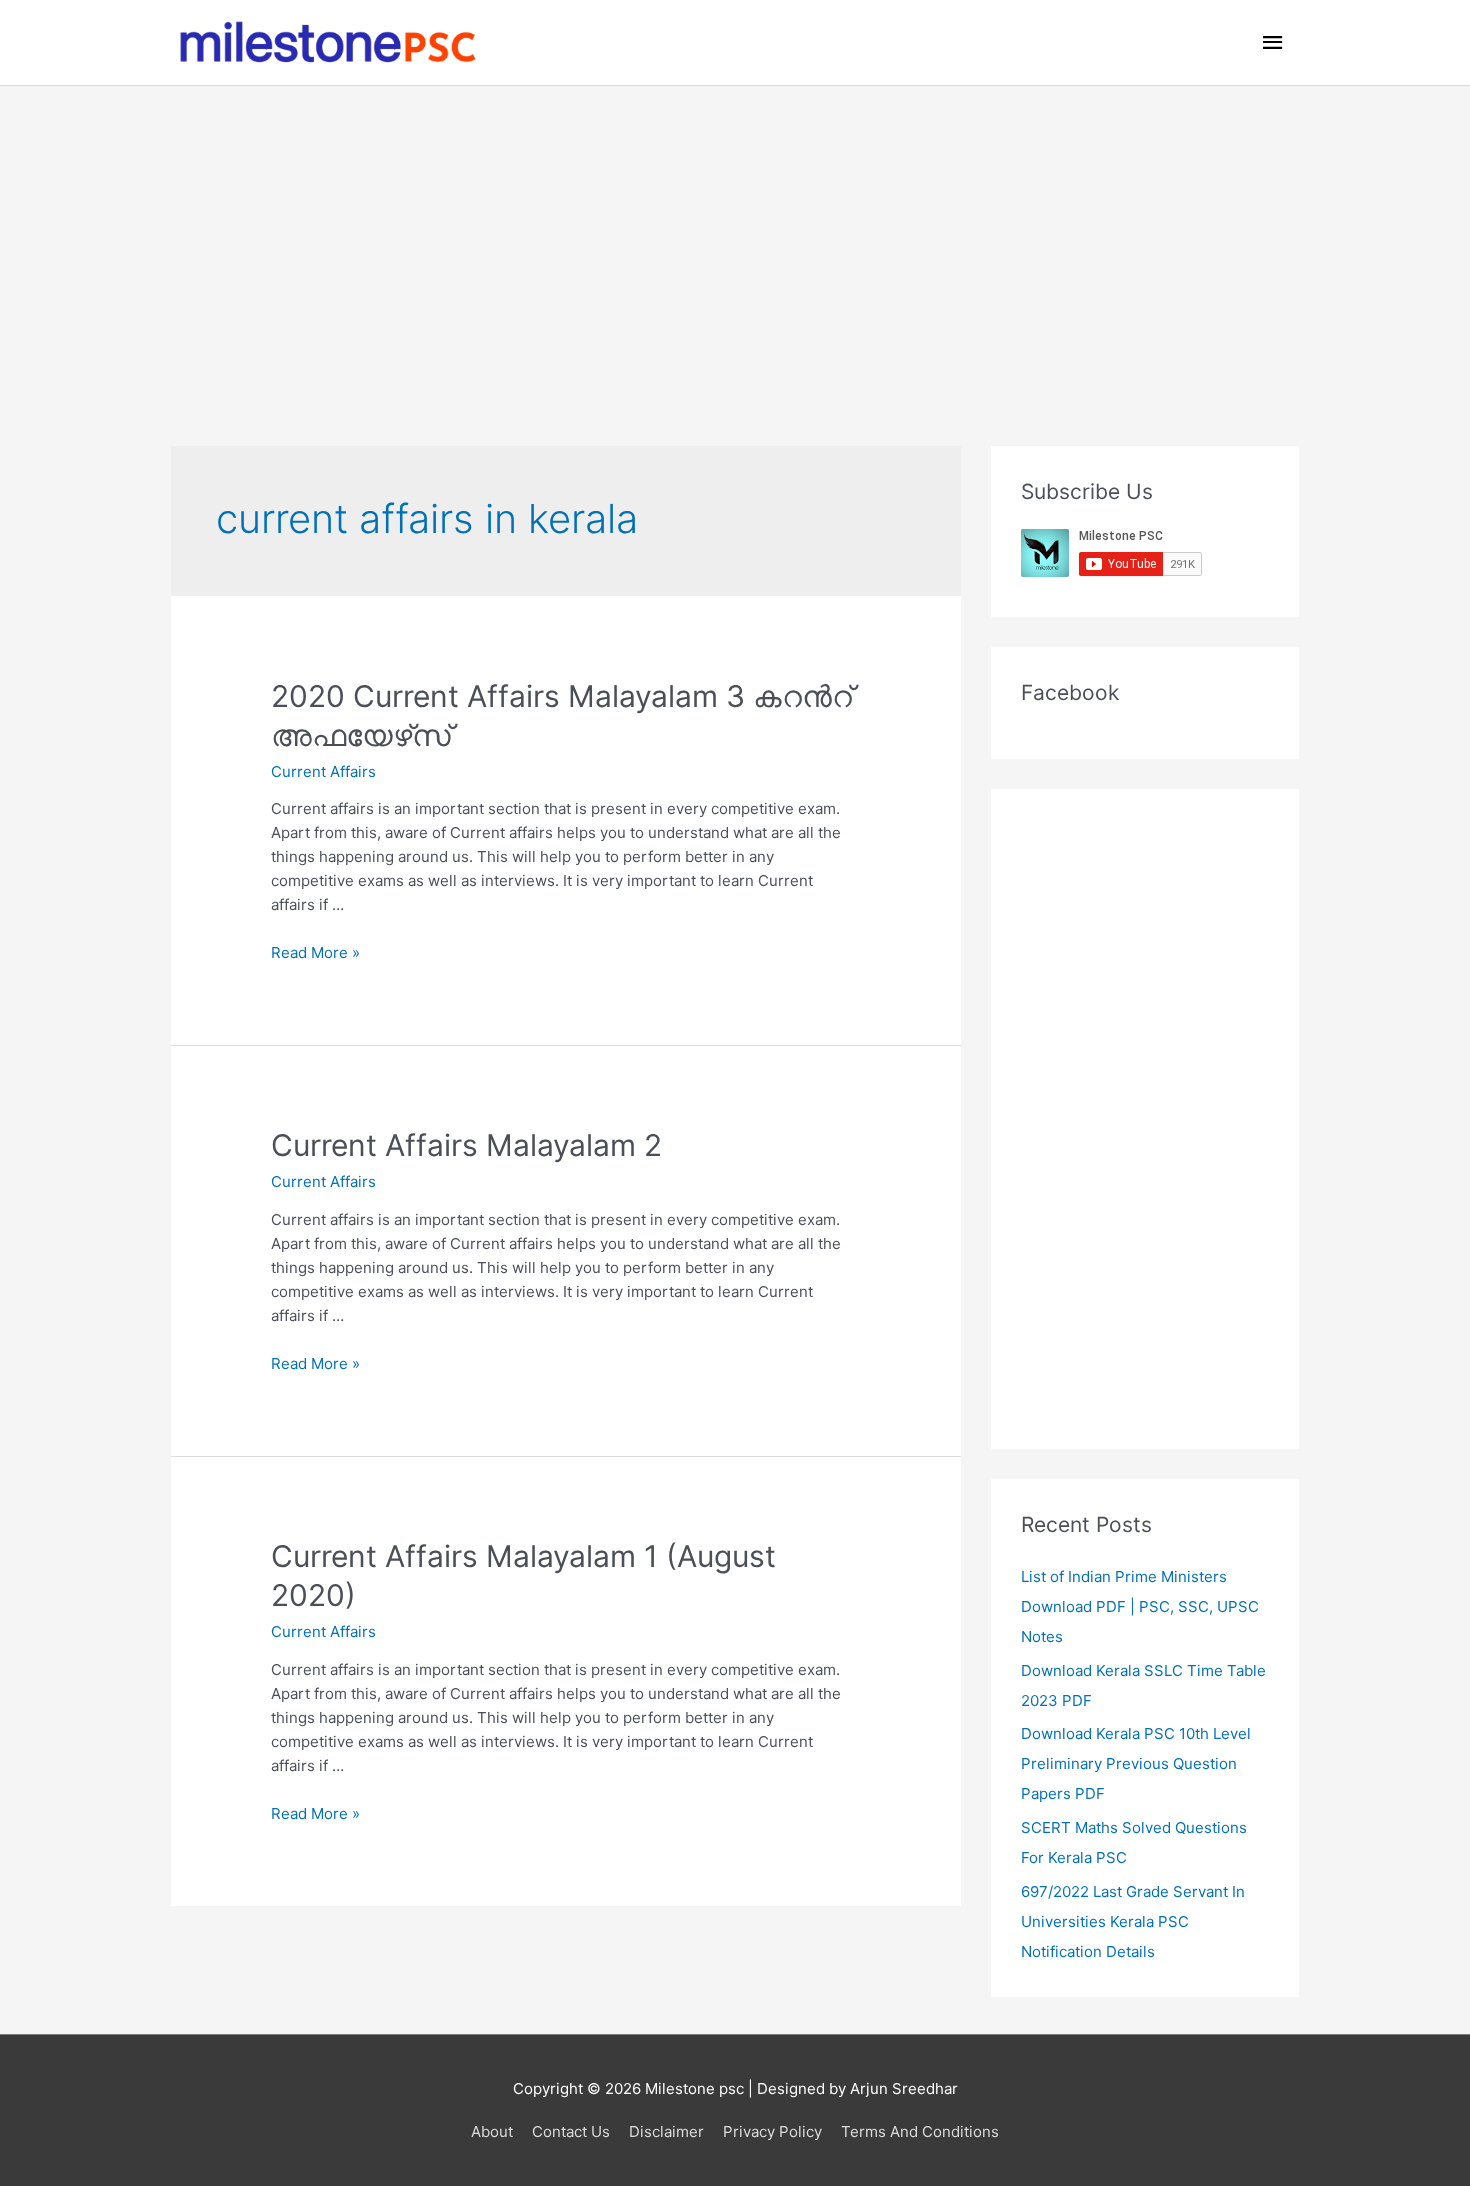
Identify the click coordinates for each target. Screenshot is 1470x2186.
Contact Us (571, 2131)
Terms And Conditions (920, 2131)
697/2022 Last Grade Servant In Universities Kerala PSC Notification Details (1133, 1921)
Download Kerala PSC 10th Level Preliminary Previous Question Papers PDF (1136, 1763)
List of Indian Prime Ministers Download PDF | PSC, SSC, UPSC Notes (1140, 1606)
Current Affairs (323, 771)
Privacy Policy (772, 2131)
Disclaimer (666, 2131)
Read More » (315, 952)
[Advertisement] (735, 236)
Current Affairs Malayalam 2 (466, 1145)
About (492, 2131)
